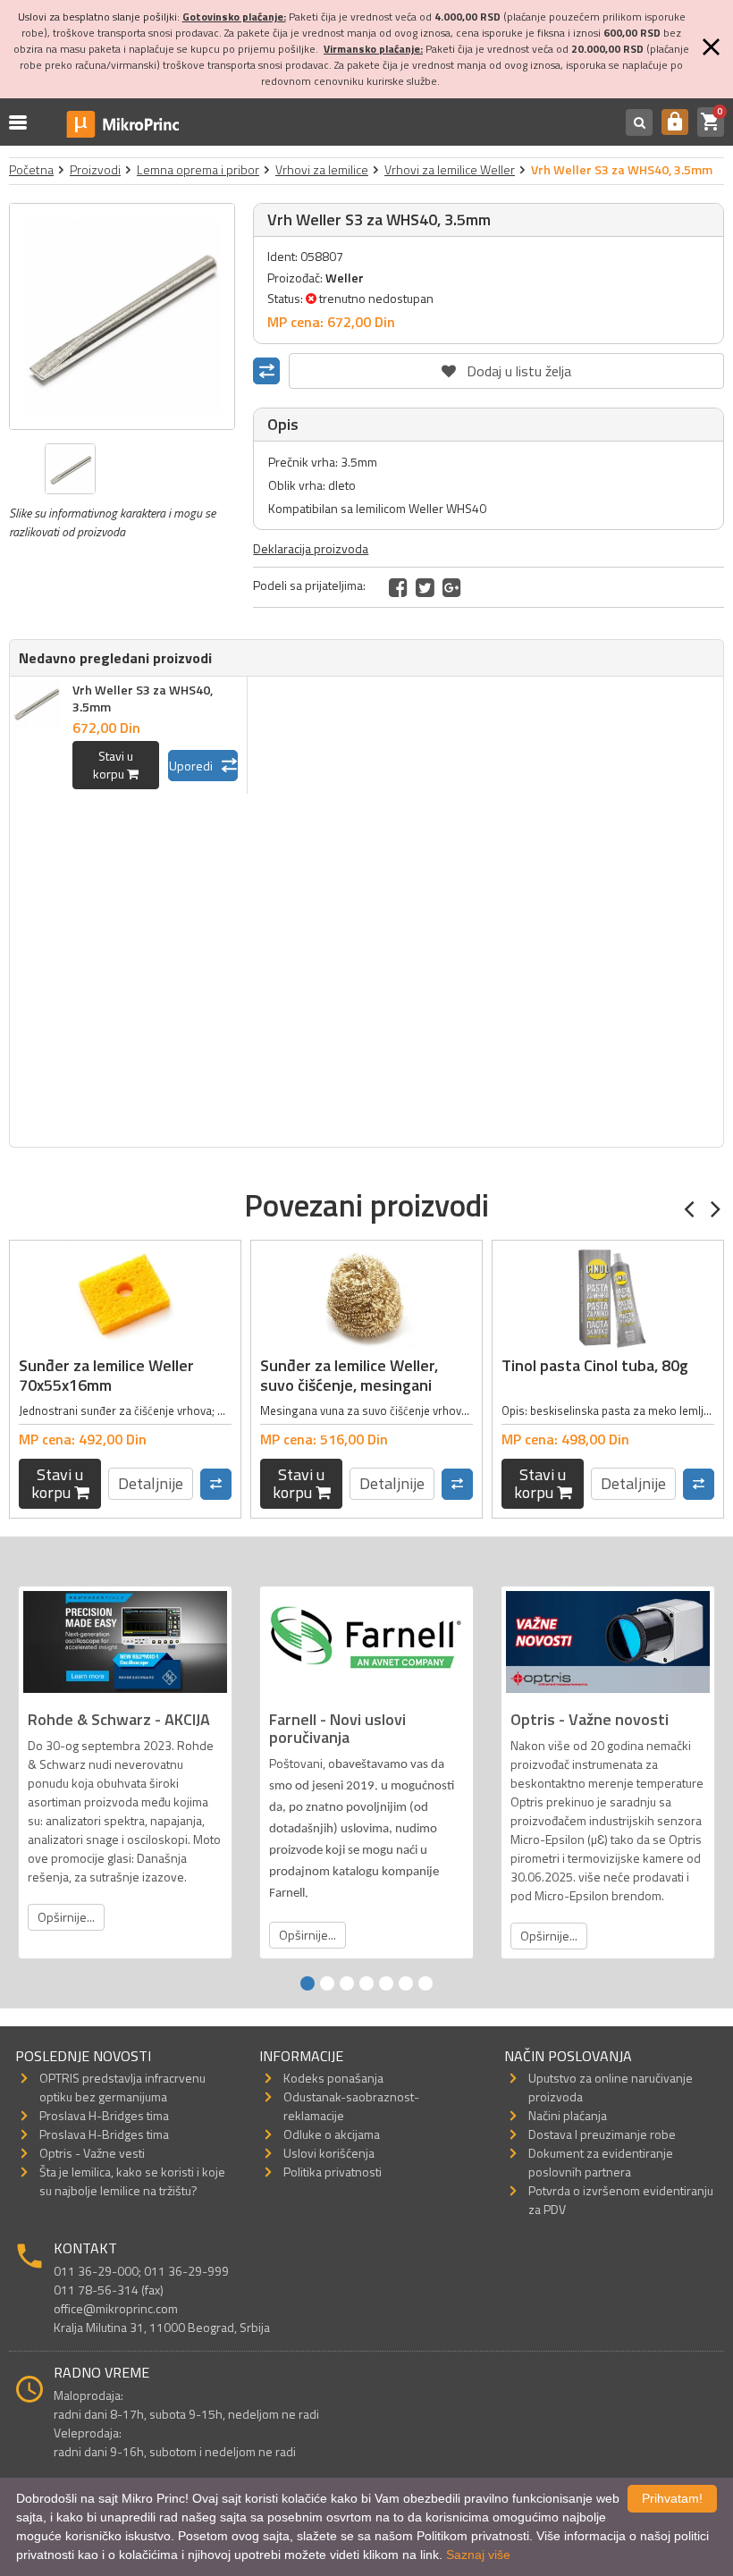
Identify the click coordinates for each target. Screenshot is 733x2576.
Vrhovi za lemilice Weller (450, 169)
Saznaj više (478, 2555)
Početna (31, 169)
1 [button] (308, 1983)
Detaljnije (151, 1483)
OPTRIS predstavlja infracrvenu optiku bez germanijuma (122, 2087)
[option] (122, 316)
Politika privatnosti (333, 2172)
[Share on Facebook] (398, 587)
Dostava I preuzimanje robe (602, 2134)
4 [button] (366, 1983)
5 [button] (386, 1983)
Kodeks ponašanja (333, 2078)
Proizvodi (95, 169)
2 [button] (327, 1983)
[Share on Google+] (452, 587)
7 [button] (425, 1983)
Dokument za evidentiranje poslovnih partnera (601, 2162)
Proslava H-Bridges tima (104, 2115)
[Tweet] (425, 587)
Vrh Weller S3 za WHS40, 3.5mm (143, 698)
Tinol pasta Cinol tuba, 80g (595, 1365)
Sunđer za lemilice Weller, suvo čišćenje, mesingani (349, 1375)
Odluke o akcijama (332, 2134)
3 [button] (347, 1983)
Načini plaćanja (568, 2115)
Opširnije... (66, 1917)
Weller (345, 278)
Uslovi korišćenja (329, 2153)
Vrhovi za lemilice (322, 169)
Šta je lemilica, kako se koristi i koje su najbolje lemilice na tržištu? (132, 2181)
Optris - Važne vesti (92, 2153)
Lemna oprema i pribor (198, 169)
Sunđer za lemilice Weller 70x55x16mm (106, 1375)
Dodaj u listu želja (507, 367)
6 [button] (406, 1983)
